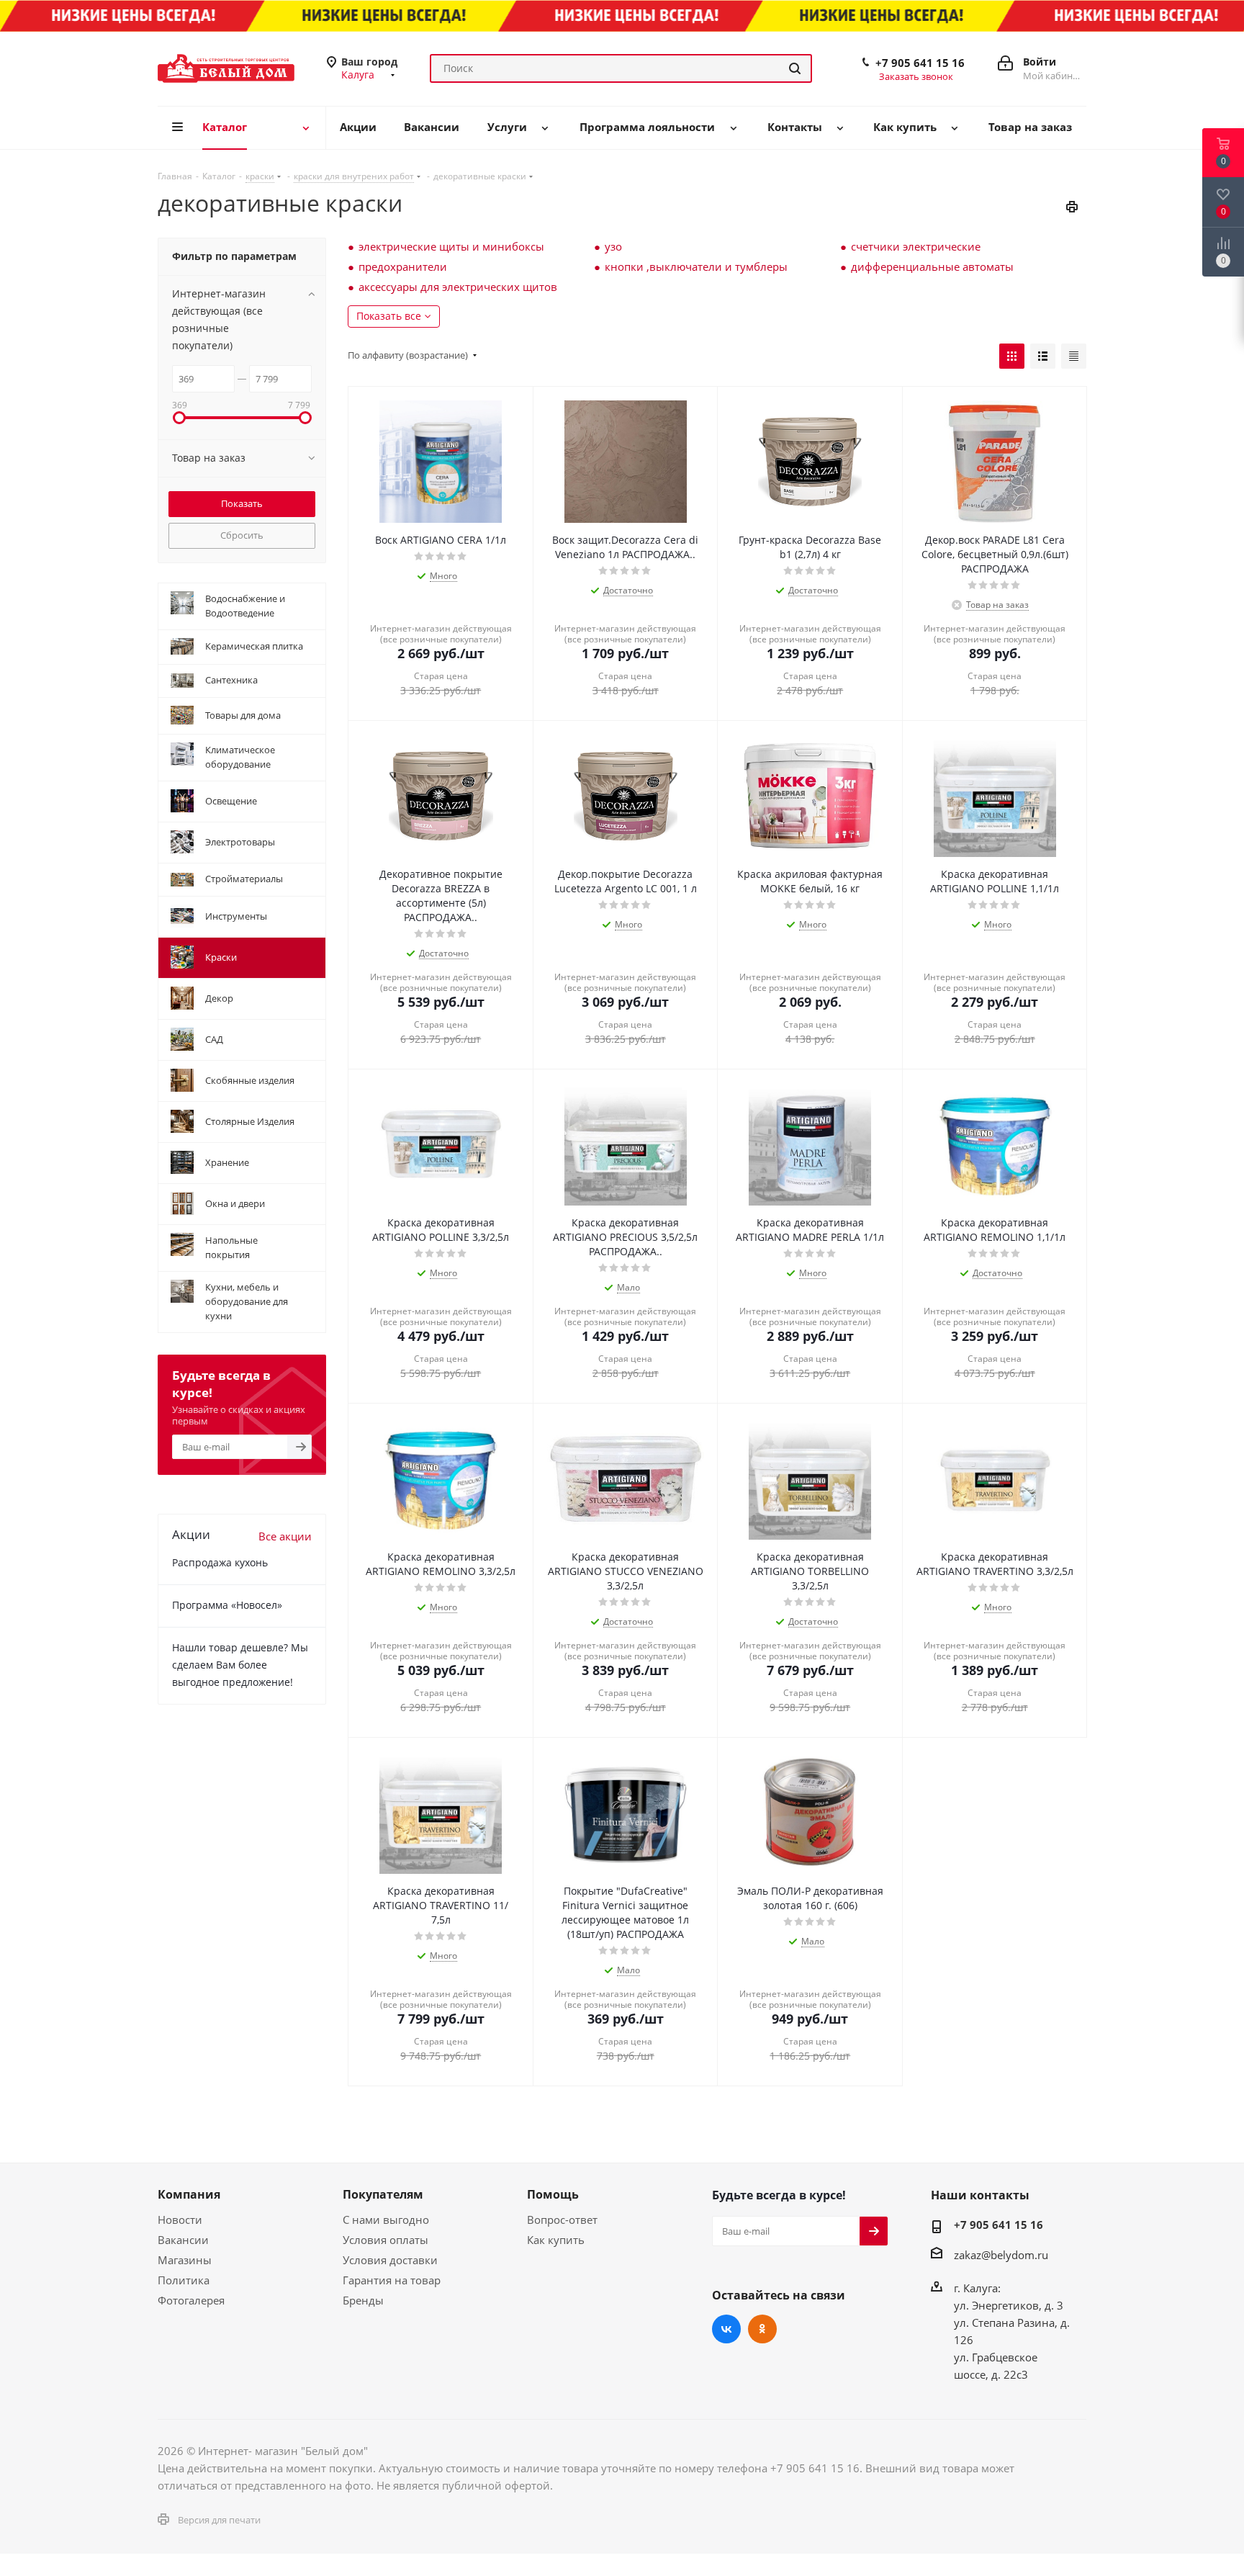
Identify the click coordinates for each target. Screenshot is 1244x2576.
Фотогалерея (191, 2300)
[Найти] (795, 68)
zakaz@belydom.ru (1001, 2255)
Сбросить (242, 535)
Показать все (389, 316)
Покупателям (383, 2194)
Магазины (185, 2260)
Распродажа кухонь (220, 1562)
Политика (184, 2280)
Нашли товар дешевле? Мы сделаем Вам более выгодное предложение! (240, 1665)
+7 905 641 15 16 (920, 63)
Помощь (553, 2194)
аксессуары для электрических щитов (458, 287)
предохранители (403, 266)
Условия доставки (390, 2260)
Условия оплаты (386, 2240)
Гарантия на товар (392, 2280)
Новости (180, 2220)
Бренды (363, 2300)
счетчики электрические (916, 246)
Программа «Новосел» (227, 1605)
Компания (189, 2194)
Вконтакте (726, 2329)
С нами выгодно (386, 2220)
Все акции (285, 1536)
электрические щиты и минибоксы (451, 246)
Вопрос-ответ (562, 2220)
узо (613, 246)
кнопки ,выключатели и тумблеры (696, 266)
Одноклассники (762, 2329)
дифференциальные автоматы (932, 266)
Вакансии (183, 2240)
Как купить (556, 2240)
